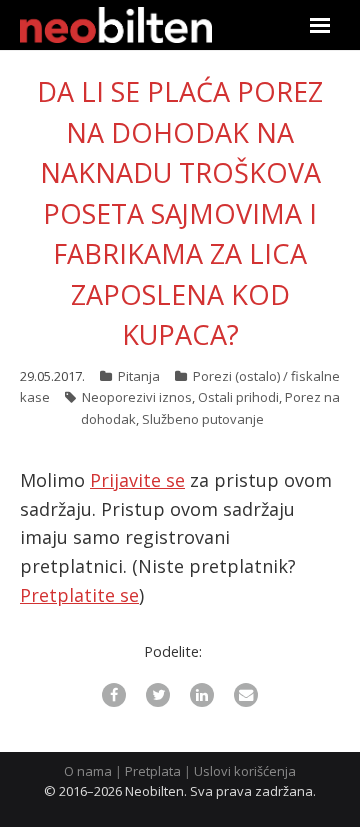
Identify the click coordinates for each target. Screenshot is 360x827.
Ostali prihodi (238, 397)
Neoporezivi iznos (137, 397)
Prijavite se (137, 480)
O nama (88, 771)
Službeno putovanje (203, 419)
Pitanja (139, 376)
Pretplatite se (79, 595)
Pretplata (153, 771)
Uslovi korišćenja (245, 771)
